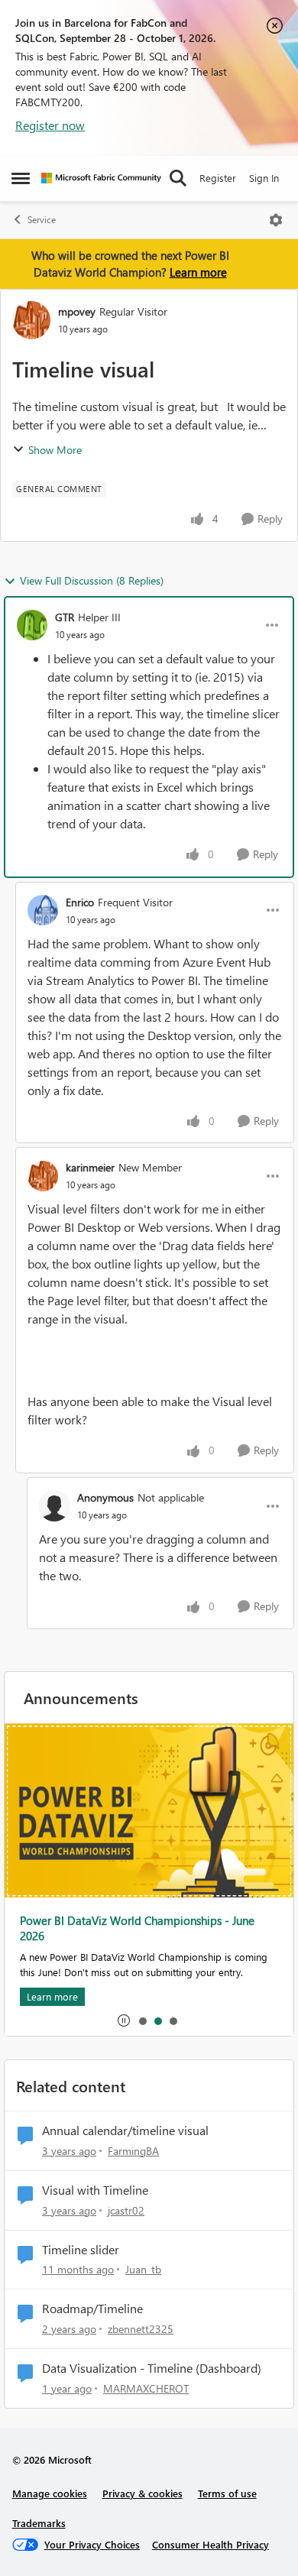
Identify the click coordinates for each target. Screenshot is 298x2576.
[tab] (142, 2020)
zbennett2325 (141, 2329)
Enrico (80, 902)
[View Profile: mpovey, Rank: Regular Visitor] (31, 320)
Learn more (198, 272)
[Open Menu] (276, 220)
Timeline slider (81, 2250)
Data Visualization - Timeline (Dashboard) (152, 2368)
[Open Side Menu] (21, 178)
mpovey (77, 311)
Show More (55, 450)
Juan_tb (143, 2269)
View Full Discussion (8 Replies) (92, 580)
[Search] (178, 178)
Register (218, 178)
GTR (65, 617)
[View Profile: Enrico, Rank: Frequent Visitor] (43, 910)
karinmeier (90, 1167)
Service (42, 220)
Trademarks (39, 2523)
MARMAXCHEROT (146, 2388)
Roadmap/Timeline (92, 2309)
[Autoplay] (124, 2020)
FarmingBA (133, 2151)
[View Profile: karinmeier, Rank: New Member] (43, 1176)
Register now (50, 125)
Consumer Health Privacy (211, 2544)
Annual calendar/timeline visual (125, 2130)
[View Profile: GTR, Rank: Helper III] (32, 625)
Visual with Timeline (95, 2190)
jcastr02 (126, 2210)
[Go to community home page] (101, 178)
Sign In (264, 178)
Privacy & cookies (143, 2493)
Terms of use (227, 2493)
